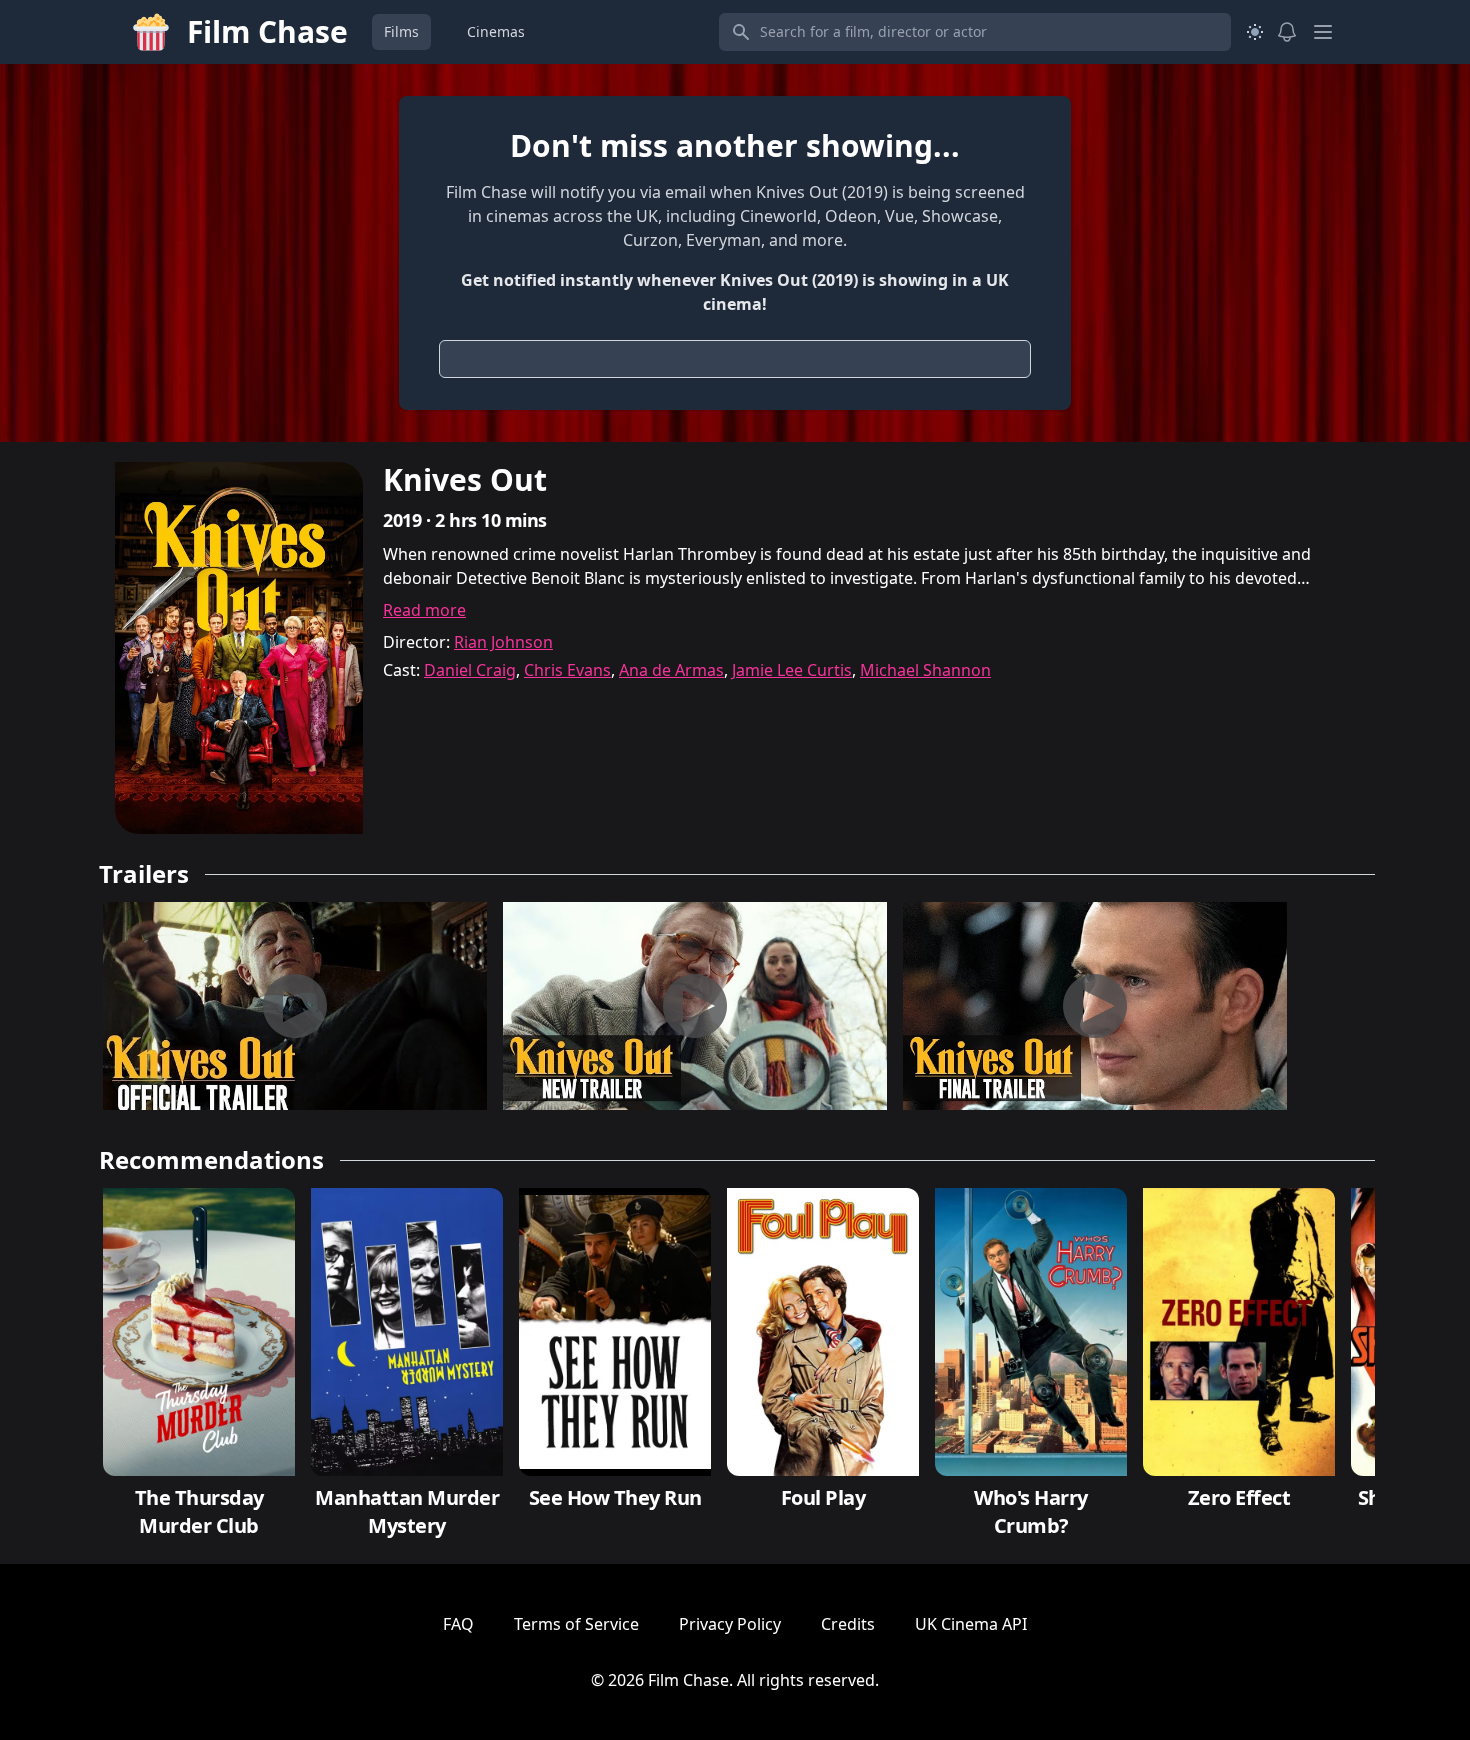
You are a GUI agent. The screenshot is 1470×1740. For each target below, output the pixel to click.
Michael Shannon (925, 670)
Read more (424, 610)
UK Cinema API (971, 1624)
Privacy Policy (730, 1624)
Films (401, 31)
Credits (848, 1624)
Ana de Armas (671, 670)
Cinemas (496, 31)
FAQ (458, 1624)
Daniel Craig (470, 670)
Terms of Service (576, 1624)
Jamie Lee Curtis (792, 670)
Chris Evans (567, 670)
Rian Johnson (503, 642)
